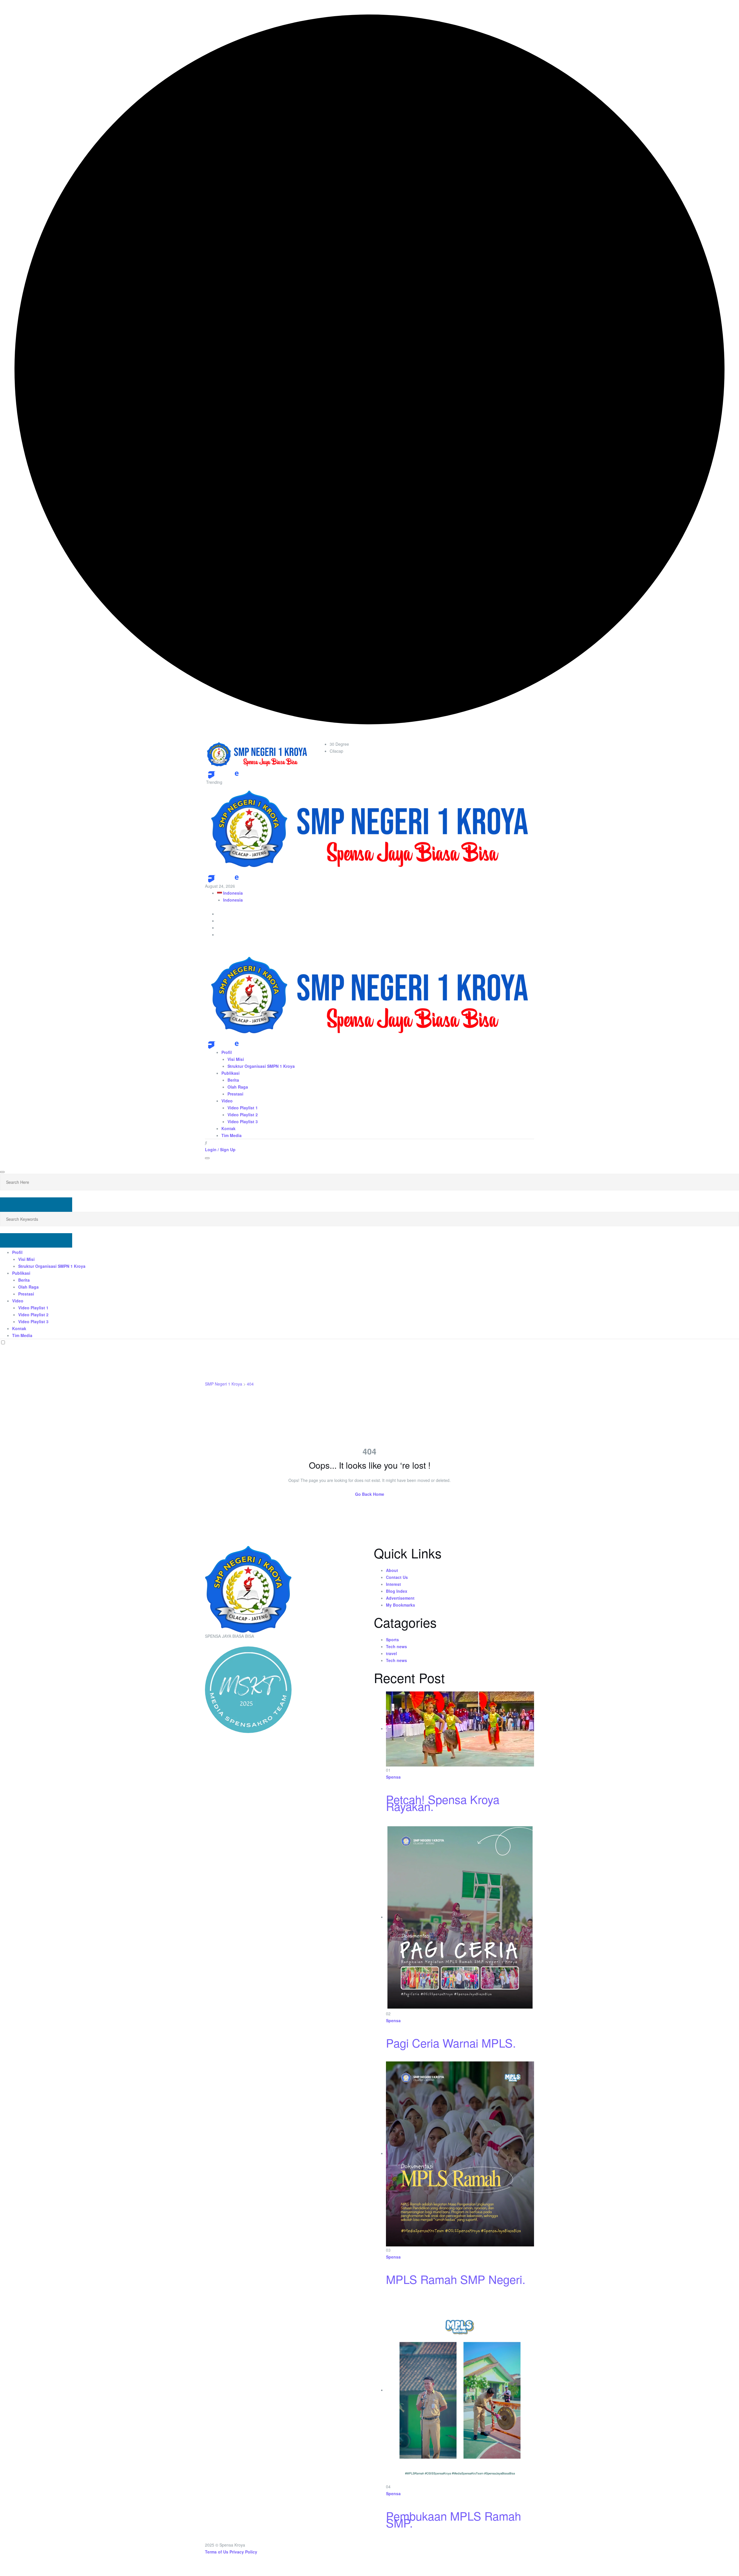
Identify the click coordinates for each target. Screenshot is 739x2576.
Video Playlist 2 (243, 1115)
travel (391, 1653)
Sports (392, 1640)
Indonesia (232, 893)
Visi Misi (236, 1059)
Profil (227, 1052)
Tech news (396, 1646)
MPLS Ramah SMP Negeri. (456, 2279)
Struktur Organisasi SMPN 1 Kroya (261, 1066)
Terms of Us (217, 2552)
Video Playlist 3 (243, 1121)
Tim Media (232, 1135)
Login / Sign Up (220, 1149)
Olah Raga (238, 1087)
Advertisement (400, 1598)
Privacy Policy (243, 2552)
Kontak (228, 1128)
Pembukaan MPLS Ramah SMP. (454, 2519)
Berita (233, 1080)
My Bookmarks (401, 1605)
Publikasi (231, 1073)
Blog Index (397, 1591)
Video (227, 1101)
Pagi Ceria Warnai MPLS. (451, 2043)
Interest (393, 1584)
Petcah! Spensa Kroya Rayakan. (443, 1802)
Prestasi (235, 1094)
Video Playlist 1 (243, 1108)
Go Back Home (370, 1494)
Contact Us (397, 1577)
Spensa (393, 1777)
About (392, 1570)
